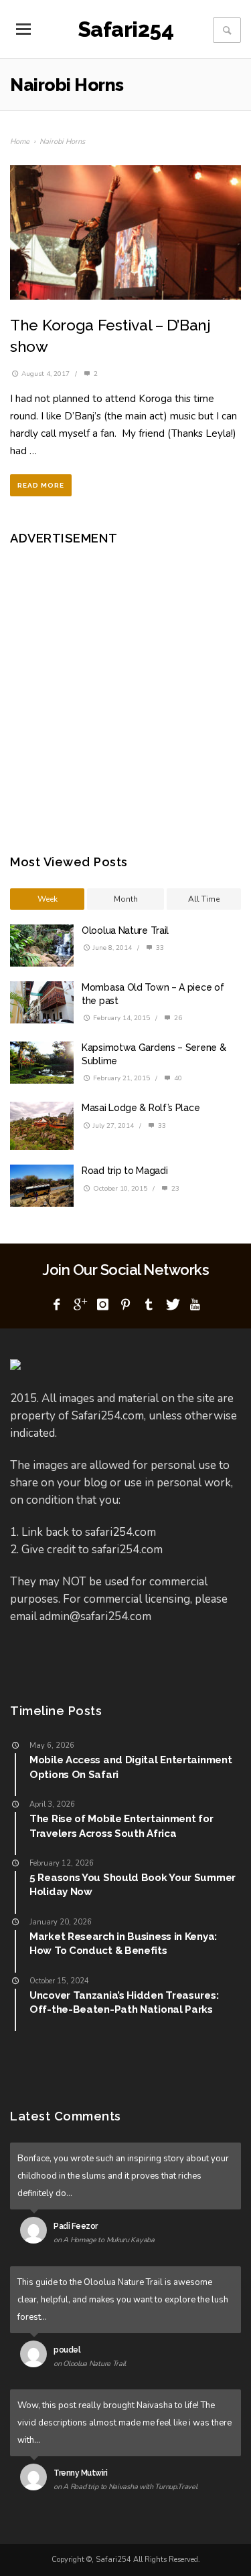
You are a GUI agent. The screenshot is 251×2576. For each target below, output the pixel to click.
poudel (67, 2350)
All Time (204, 899)
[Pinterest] (126, 1305)
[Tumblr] (149, 1305)
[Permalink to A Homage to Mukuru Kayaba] (36, 2233)
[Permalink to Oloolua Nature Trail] (36, 2357)
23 (174, 1189)
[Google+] (80, 1305)
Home (20, 141)
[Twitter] (172, 1305)
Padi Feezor (76, 2226)
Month (126, 899)
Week (48, 899)
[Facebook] (56, 1305)
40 (177, 1078)
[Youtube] (195, 1305)
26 (177, 1018)
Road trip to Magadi (124, 1171)
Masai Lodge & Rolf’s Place (141, 1108)
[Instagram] (102, 1305)
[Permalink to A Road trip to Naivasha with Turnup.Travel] (36, 2480)
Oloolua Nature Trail (125, 930)
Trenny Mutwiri (80, 2473)
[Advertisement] (125, 690)
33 (159, 948)
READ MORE (41, 485)
